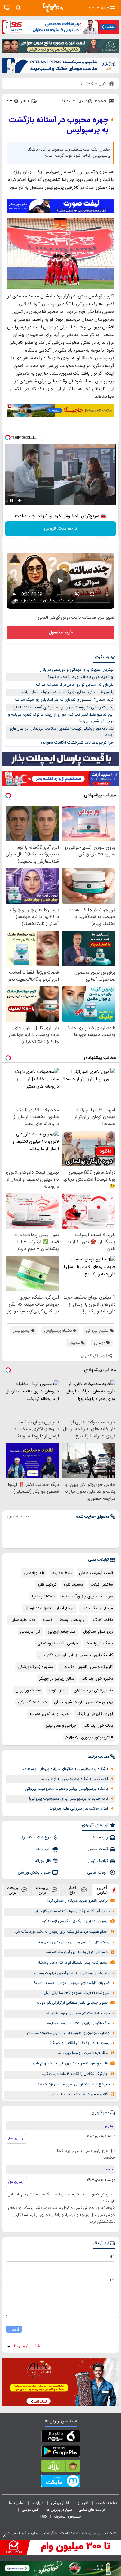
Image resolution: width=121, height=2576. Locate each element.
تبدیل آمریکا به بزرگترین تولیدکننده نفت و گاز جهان (72, 1911)
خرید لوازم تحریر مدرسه (49, 1714)
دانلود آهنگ (103, 1620)
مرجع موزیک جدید (97, 1608)
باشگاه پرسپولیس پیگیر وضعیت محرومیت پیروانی (66, 1789)
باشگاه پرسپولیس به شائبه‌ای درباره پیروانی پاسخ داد (65, 1769)
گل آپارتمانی (30, 1632)
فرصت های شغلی (92, 2510)
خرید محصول (61, 633)
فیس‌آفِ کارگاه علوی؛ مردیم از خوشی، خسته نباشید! (72, 1983)
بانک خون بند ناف (98, 1726)
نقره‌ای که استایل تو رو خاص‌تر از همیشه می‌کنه (74, 685)
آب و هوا (43, 1849)
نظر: (112, 2279)
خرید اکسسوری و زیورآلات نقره (87, 1597)
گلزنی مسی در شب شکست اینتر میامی (78, 2094)
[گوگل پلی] (60, 2452)
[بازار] (60, 2467)
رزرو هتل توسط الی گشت (64, 1620)
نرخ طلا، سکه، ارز (36, 1837)
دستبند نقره (73, 1585)
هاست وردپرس (28, 1691)
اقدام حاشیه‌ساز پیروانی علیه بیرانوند (79, 1809)
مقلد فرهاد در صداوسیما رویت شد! (82, 2053)
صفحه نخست (107, 2503)
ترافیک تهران (97, 1861)
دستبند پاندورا (43, 1597)
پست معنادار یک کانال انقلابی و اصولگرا (80, 2043)
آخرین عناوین (102, 1890)
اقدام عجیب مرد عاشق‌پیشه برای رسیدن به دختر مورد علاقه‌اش (61, 1932)
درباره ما (38, 2503)
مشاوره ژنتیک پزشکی (35, 1667)
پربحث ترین (13, 1890)
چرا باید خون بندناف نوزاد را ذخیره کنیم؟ (81, 677)
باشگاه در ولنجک (99, 1644)
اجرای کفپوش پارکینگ (95, 1714)
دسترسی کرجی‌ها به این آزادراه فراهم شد (77, 1952)
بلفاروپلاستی (34, 1573)
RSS (44, 2517)
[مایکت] (60, 2482)
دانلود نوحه (57, 1691)
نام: (113, 2255)
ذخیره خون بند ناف (97, 1679)
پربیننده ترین (42, 1890)
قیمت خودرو (98, 1849)
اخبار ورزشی (60, 2503)
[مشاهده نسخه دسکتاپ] (7, 8)
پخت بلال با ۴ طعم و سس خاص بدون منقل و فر (73, 1942)
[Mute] (20, 501)
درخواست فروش (61, 529)
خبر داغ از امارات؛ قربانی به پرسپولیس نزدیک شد (74, 2085)
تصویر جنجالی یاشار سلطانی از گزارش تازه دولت (72, 2003)
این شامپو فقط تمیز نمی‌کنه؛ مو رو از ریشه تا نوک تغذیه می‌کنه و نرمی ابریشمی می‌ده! (61, 718)
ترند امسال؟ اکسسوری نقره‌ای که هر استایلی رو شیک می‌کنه (64, 700)
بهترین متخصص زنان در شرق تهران (83, 1702)
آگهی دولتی (31, 2510)
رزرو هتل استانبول (98, 1632)
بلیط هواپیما (62, 1573)
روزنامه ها (100, 1837)
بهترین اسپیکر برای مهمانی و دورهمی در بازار (77, 670)
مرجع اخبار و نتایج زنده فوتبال (49, 1608)
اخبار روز (83, 2503)
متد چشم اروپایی (62, 1632)
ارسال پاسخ (16, 2138)
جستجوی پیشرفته (67, 2517)
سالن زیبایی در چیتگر (57, 1679)
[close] (4, 2536)
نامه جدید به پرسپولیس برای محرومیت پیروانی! (69, 1799)
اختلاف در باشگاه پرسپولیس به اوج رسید (74, 1779)
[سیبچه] (60, 2437)
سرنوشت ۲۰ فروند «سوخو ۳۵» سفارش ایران (76, 1993)
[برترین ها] (53, 8)
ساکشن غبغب (102, 1585)
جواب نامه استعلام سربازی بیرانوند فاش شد (77, 2013)
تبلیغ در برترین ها (59, 2510)
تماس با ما (17, 2503)
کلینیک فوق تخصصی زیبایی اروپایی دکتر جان (76, 1655)
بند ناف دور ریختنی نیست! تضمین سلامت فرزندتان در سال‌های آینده (62, 732)
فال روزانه (43, 1861)
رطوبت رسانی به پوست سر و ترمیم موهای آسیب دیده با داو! (63, 707)
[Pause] (11, 501)
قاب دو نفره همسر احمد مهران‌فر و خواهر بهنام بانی (70, 2064)
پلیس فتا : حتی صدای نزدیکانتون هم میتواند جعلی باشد (67, 692)
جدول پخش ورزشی (34, 1873)
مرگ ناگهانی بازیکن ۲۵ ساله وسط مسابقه (78, 2023)
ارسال (14, 2329)
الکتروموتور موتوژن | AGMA (89, 1738)
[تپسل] (8, 437)
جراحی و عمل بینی (61, 1726)
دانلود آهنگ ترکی (32, 1702)
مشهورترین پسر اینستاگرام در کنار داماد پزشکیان (72, 1963)
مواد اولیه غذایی (22, 1620)
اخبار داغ (72, 1890)
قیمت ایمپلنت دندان (96, 1573)
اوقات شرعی (98, 1873)
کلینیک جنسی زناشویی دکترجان (87, 1667)
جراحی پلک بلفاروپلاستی (58, 1644)
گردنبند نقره (47, 1585)
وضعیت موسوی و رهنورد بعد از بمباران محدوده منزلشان (68, 2033)
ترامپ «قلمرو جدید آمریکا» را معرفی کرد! (78, 1901)
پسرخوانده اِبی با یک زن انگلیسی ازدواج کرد (75, 1921)
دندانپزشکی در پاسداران (93, 1691)
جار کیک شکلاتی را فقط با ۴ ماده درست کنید (75, 2074)
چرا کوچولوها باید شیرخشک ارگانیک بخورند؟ (77, 743)
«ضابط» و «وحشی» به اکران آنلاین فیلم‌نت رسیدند (71, 1973)
